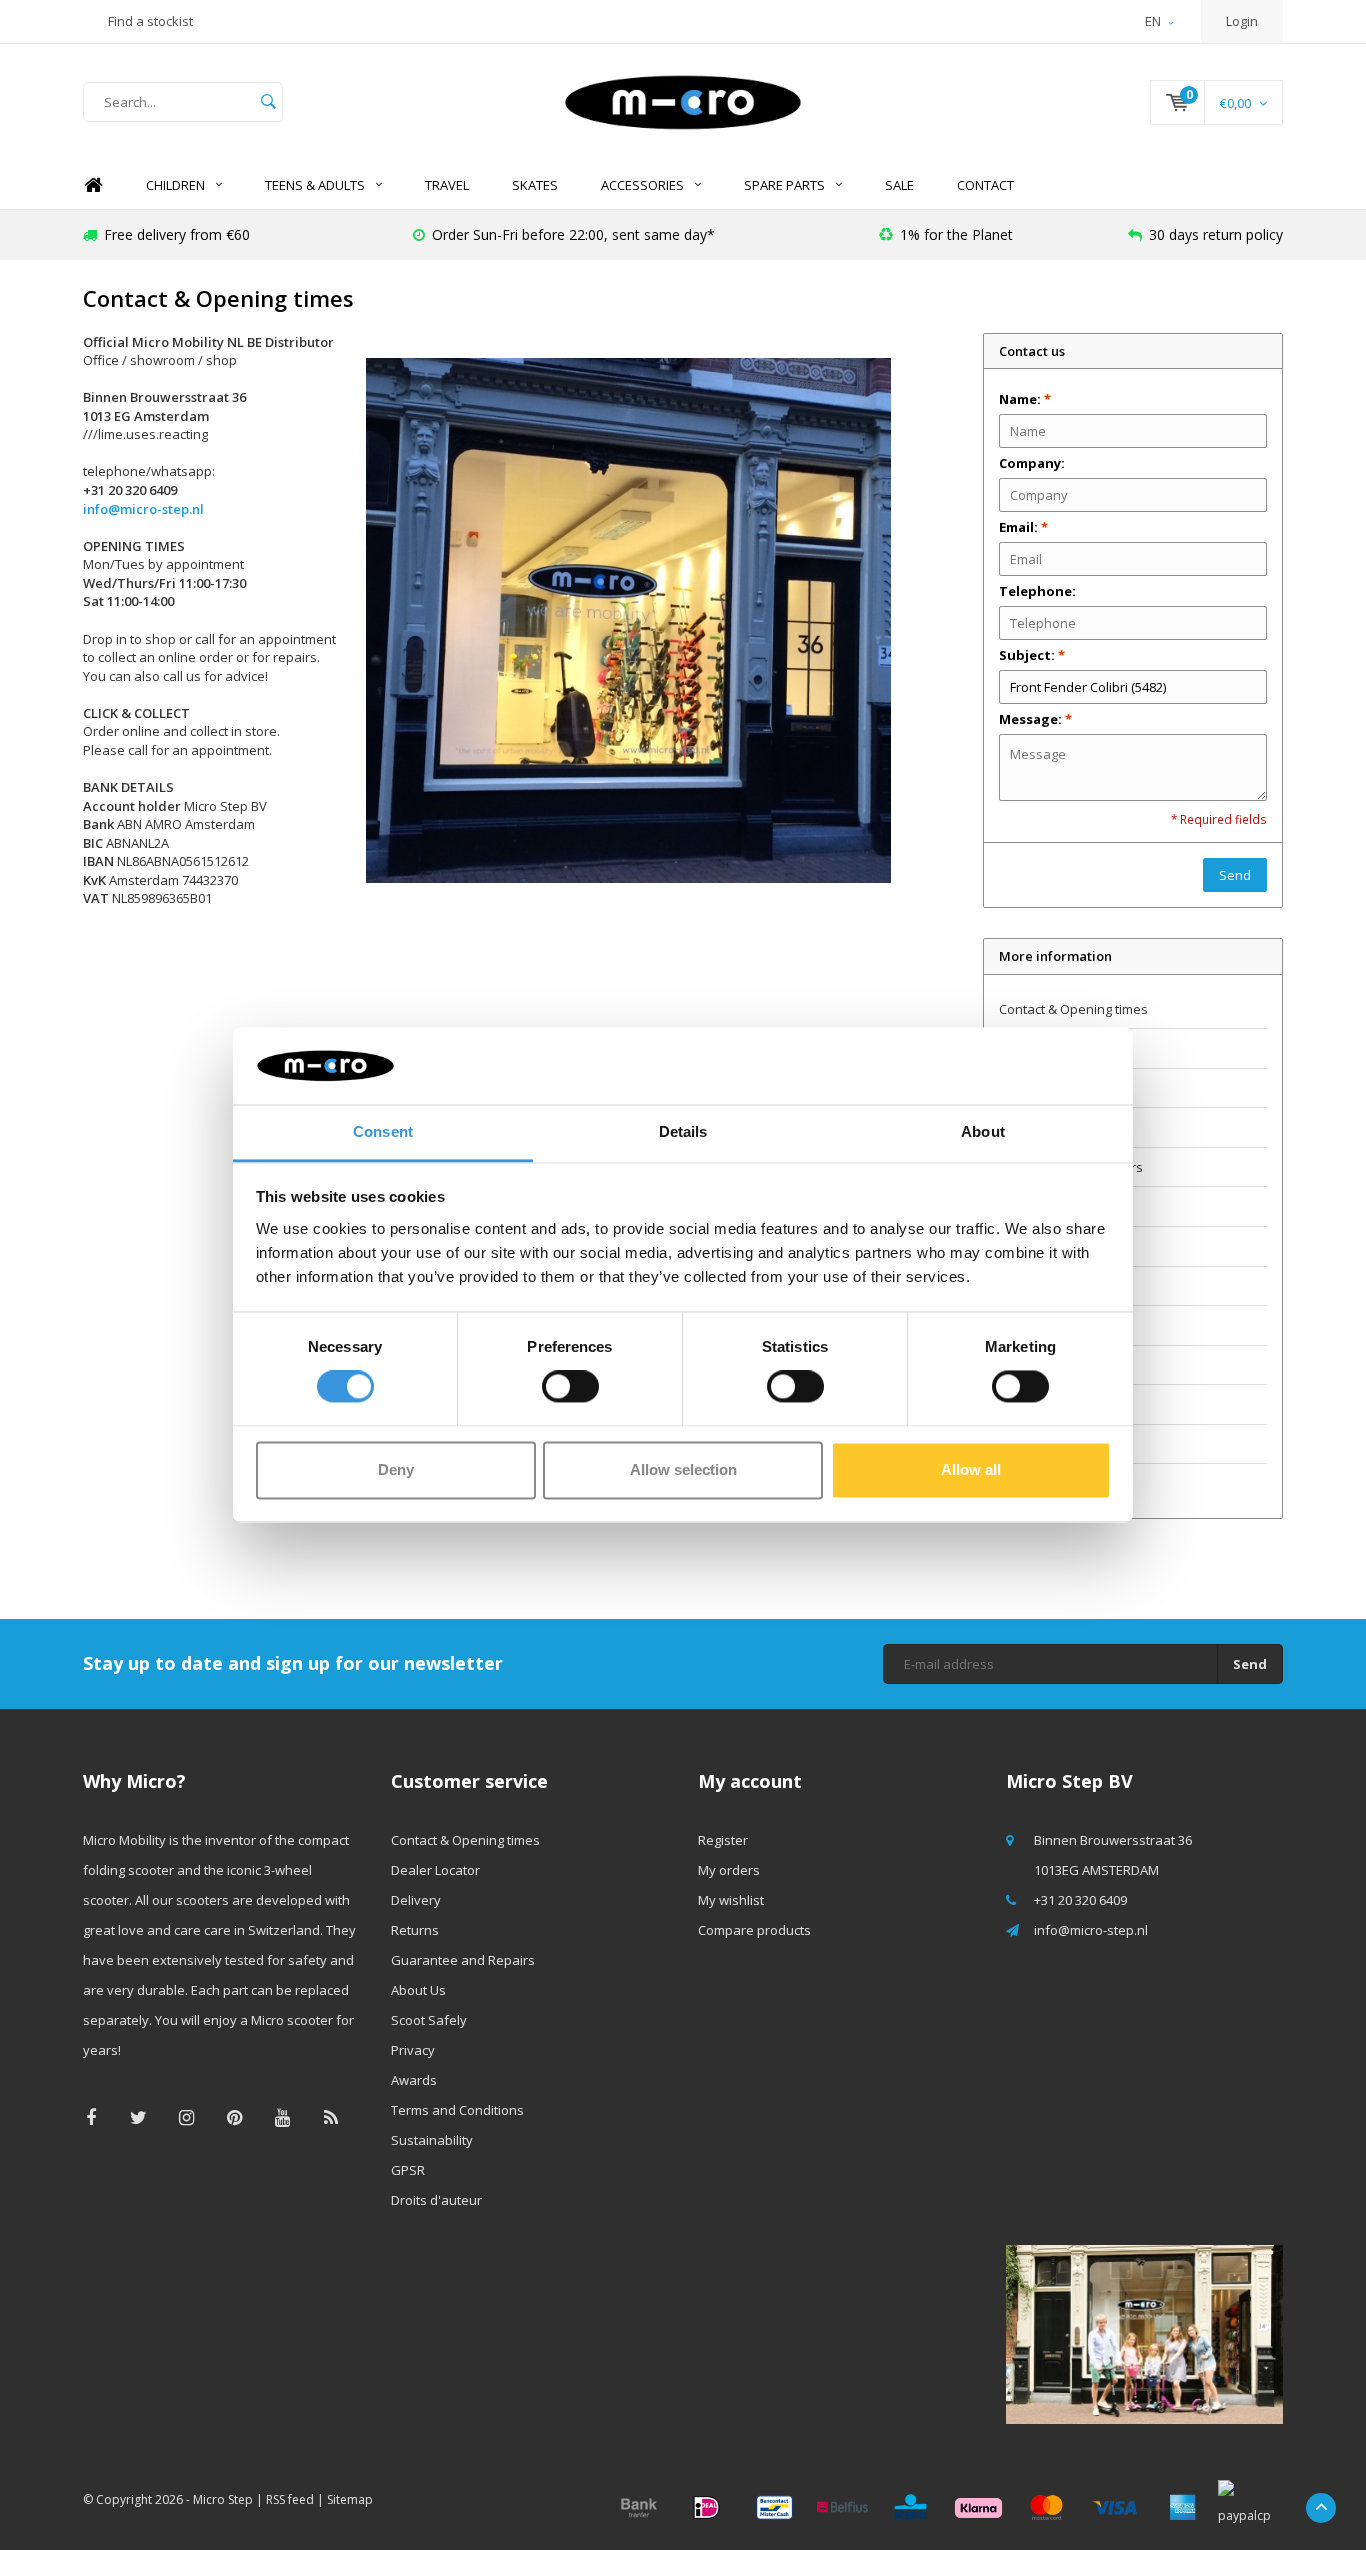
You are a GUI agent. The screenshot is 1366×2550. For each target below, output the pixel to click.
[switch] (570, 1387)
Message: (1035, 719)
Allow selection (683, 1469)
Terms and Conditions (1065, 1365)
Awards (1022, 1325)
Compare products (754, 1930)
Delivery (1024, 1088)
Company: (1032, 463)
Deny (396, 1469)
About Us (1026, 1206)
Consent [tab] (383, 1131)
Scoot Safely (1037, 1246)
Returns (1023, 1127)
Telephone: (1037, 591)
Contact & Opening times (1073, 1009)
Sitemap (350, 2499)
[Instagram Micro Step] (186, 2117)
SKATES (535, 185)
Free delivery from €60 (177, 234)
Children (175, 185)
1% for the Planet (956, 234)
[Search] (268, 102)
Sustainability (1040, 1404)
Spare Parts (784, 185)
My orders (729, 1870)
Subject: (1032, 655)
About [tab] (983, 1131)
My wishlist (731, 1900)
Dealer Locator (1043, 1048)
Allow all (971, 1469)
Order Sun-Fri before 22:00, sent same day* (573, 234)
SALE (899, 185)
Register (723, 1840)
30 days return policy (1216, 234)
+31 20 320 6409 (1080, 1900)
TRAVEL (447, 185)
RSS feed (290, 2499)
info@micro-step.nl (143, 509)
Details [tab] (683, 1131)
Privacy (1021, 1286)
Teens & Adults (315, 185)
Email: (1023, 527)
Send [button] (1235, 875)
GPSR (1016, 1444)
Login (1242, 21)
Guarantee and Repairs (1071, 1167)
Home (93, 185)
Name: (1025, 399)
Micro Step (223, 2499)
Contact (985, 185)
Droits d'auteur (1044, 1483)
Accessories (642, 185)
